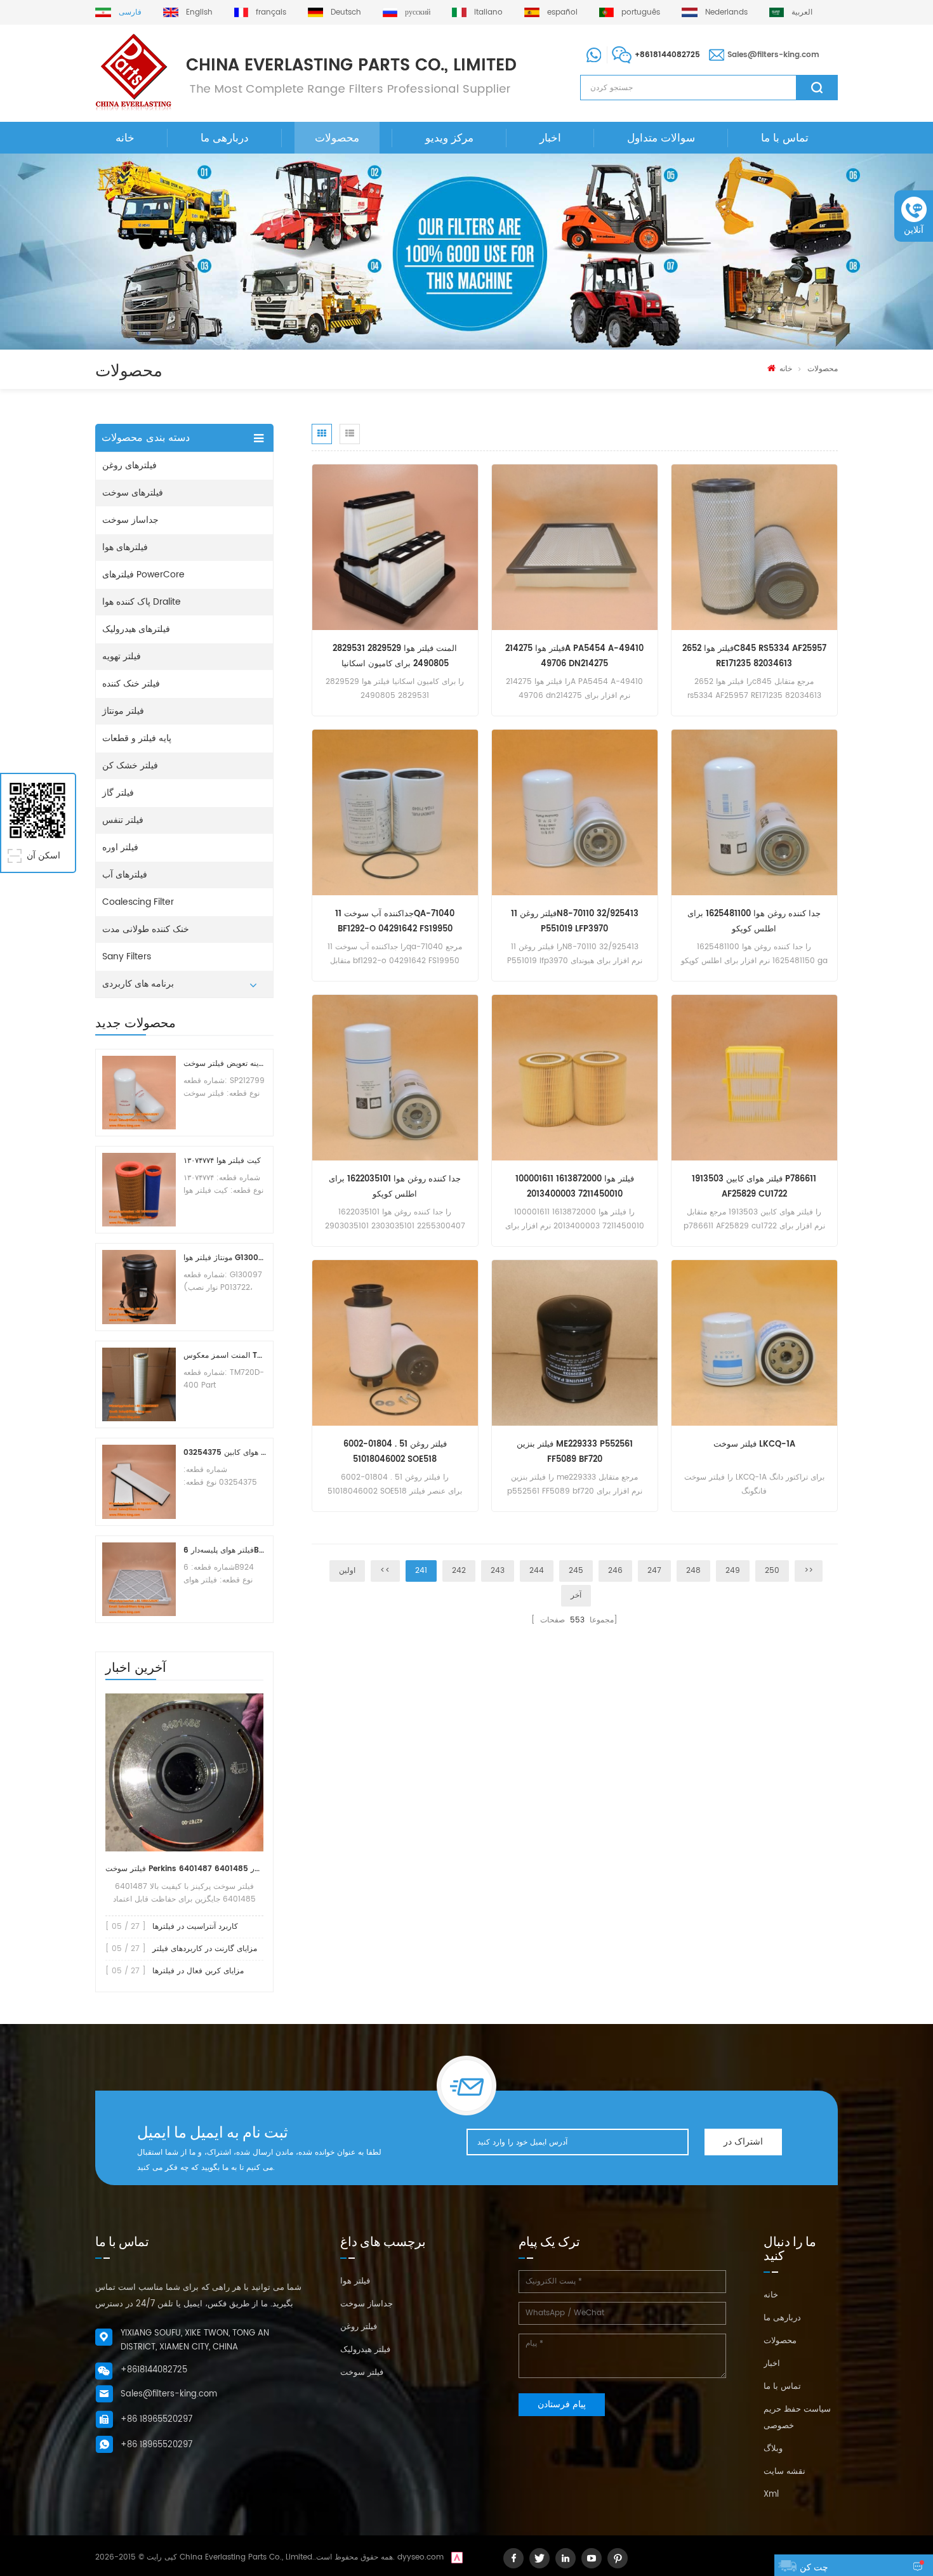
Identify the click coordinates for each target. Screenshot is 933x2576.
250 (772, 1571)
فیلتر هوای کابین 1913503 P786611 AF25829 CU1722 (754, 1187)
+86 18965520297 (156, 2420)
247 (654, 1571)
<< (385, 1571)
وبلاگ (773, 2449)
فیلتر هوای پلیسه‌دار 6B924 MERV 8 (225, 1550)
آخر (576, 1595)
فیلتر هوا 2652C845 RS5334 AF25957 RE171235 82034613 (754, 656)
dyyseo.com (420, 2557)
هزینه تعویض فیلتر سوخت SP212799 (225, 1064)
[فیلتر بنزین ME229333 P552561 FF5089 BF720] (575, 1343)
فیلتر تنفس (123, 820)
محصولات (337, 138)
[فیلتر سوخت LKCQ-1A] (754, 1343)
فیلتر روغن (359, 2327)
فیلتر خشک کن (130, 766)
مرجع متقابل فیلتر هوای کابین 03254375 (225, 1453)
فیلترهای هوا (125, 547)
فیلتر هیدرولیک (365, 2350)
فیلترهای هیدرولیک (136, 629)
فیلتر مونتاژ (123, 711)
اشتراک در (743, 2142)
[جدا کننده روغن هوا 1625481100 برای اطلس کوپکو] (754, 812)
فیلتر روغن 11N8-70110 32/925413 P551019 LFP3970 (575, 922)
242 (459, 1571)
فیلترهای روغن (129, 465)
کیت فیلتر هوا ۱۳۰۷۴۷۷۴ (222, 1161)
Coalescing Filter (138, 902)
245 (576, 1571)
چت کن (814, 2567)
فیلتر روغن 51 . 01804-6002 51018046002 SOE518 (395, 1452)
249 (733, 1571)
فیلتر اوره (120, 847)
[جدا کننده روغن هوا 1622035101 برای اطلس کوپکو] (395, 1078)
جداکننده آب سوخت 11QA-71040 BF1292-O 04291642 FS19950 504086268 (395, 922)
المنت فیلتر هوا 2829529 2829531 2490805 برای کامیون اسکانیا (395, 656)
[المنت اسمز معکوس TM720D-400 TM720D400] (139, 1384)
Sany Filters (127, 956)
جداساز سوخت (130, 520)
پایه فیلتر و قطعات (137, 738)
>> (809, 1571)
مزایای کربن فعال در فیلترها (198, 1971)
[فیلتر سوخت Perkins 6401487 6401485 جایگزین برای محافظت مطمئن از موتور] (184, 1772)
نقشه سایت (784, 2472)
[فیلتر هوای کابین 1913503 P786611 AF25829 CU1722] (754, 1078)
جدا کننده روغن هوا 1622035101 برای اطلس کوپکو (395, 1187)
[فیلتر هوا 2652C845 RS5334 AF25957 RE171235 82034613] (754, 547)
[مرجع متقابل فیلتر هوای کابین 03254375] (139, 1482)
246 (615, 1571)
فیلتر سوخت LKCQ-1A (754, 1444)
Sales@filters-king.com (773, 55)
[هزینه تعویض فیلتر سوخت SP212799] (139, 1093)
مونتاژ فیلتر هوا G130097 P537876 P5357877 (225, 1258)
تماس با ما (785, 138)
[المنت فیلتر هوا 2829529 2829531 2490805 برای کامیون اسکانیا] (395, 547)
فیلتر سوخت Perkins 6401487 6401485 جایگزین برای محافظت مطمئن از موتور (184, 1869)
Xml (771, 2494)
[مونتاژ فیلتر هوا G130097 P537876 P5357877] (139, 1287)
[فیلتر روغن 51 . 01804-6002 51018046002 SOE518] (395, 1343)
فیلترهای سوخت (133, 493)
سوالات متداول (661, 138)
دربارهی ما (225, 138)
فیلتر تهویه (122, 656)
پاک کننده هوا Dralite (142, 602)
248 (693, 1571)
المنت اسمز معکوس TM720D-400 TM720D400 (225, 1356)
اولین (347, 1571)
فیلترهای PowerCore (143, 575)
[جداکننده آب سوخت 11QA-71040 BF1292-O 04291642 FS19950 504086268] (395, 812)
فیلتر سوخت (362, 2373)
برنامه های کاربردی (138, 984)
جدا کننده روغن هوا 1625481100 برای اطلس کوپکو (754, 922)
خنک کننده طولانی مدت (146, 929)
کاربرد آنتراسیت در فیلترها (195, 1927)
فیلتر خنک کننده (131, 684)
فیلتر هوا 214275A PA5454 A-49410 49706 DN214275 (574, 656)
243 (498, 1571)
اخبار (550, 138)
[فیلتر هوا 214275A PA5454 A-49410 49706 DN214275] (575, 547)
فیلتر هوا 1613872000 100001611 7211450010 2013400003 (575, 1187)
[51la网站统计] (457, 2557)
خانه (125, 138)
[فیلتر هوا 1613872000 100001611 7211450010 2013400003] (575, 1078)
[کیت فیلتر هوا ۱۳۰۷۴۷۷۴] (139, 1190)
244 (537, 1571)
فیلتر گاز (118, 793)
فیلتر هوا (355, 2281)
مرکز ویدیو (449, 138)
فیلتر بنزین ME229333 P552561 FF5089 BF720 (575, 1452)
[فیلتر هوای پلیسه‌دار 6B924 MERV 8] (139, 1579)
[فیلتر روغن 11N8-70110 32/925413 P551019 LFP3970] (575, 812)
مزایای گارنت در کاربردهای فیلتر (205, 1949)
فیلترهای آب (125, 875)
